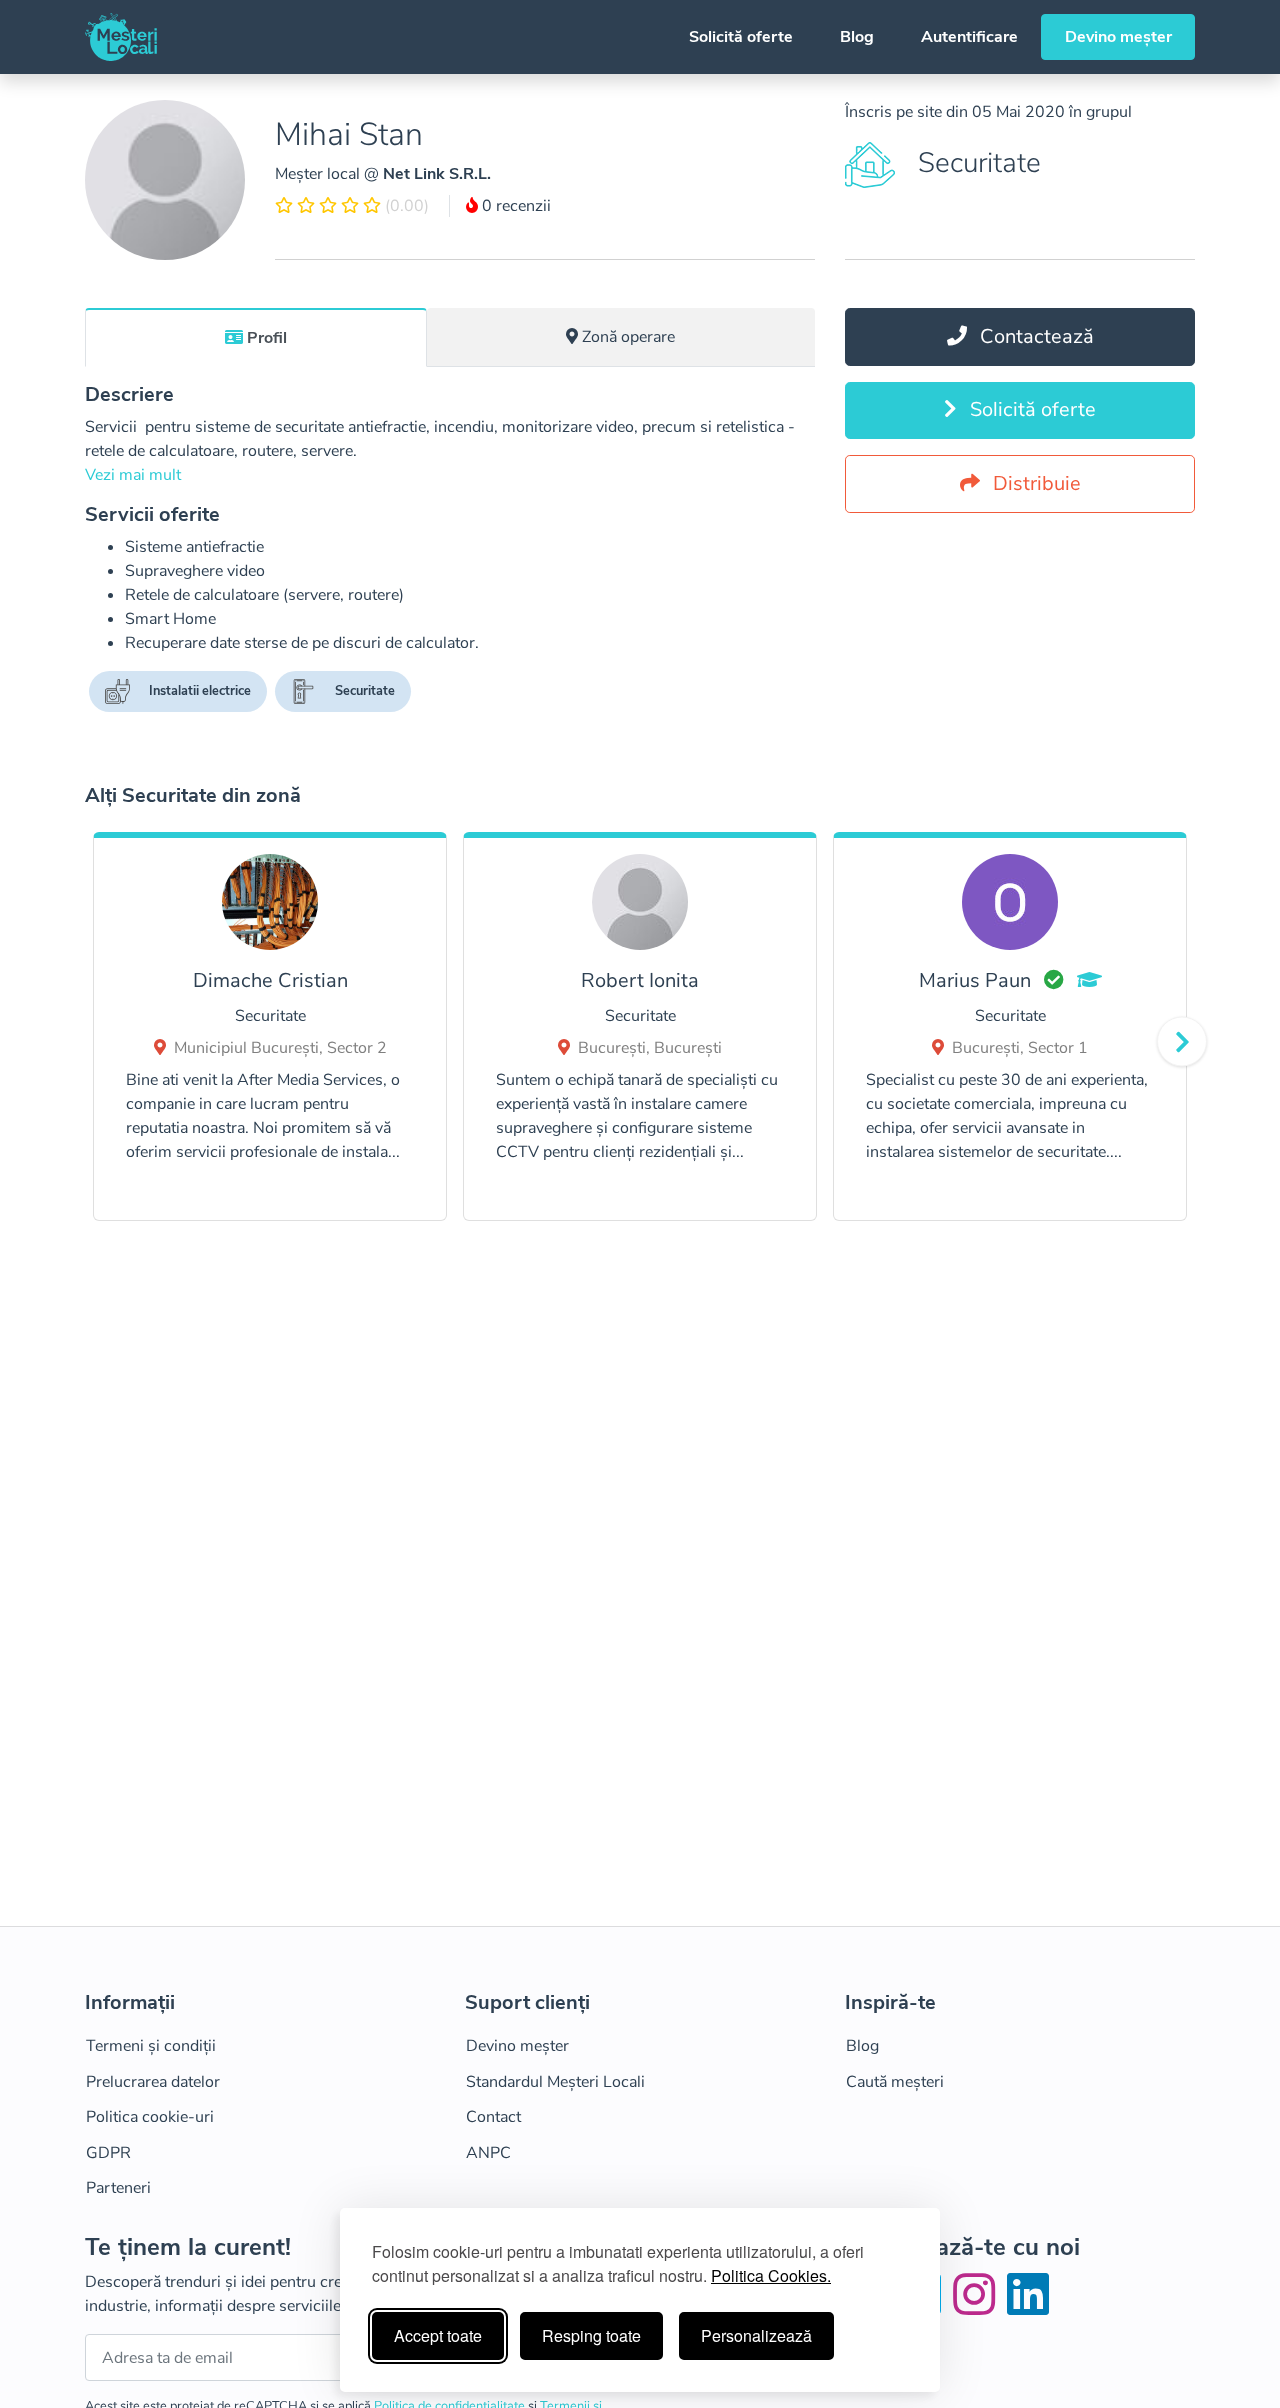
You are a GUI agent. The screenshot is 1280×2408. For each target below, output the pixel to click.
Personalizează (756, 2335)
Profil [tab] (267, 338)
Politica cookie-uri (150, 2117)
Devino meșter (1118, 37)
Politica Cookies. (771, 2275)
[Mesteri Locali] (121, 37)
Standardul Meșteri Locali (555, 2082)
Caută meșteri (895, 2082)
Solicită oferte (741, 37)
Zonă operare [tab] (628, 337)
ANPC (488, 2153)
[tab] (256, 337)
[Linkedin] (1028, 2307)
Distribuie (1034, 483)
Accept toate (438, 2335)
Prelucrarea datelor (153, 2082)
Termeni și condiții (151, 2046)
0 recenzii (514, 206)
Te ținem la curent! (188, 2247)
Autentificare (969, 37)
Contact (493, 2117)
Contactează (1034, 336)
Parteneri (118, 2188)
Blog (857, 37)
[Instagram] (978, 2307)
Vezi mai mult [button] (133, 475)
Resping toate (591, 2335)
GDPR (108, 2153)
